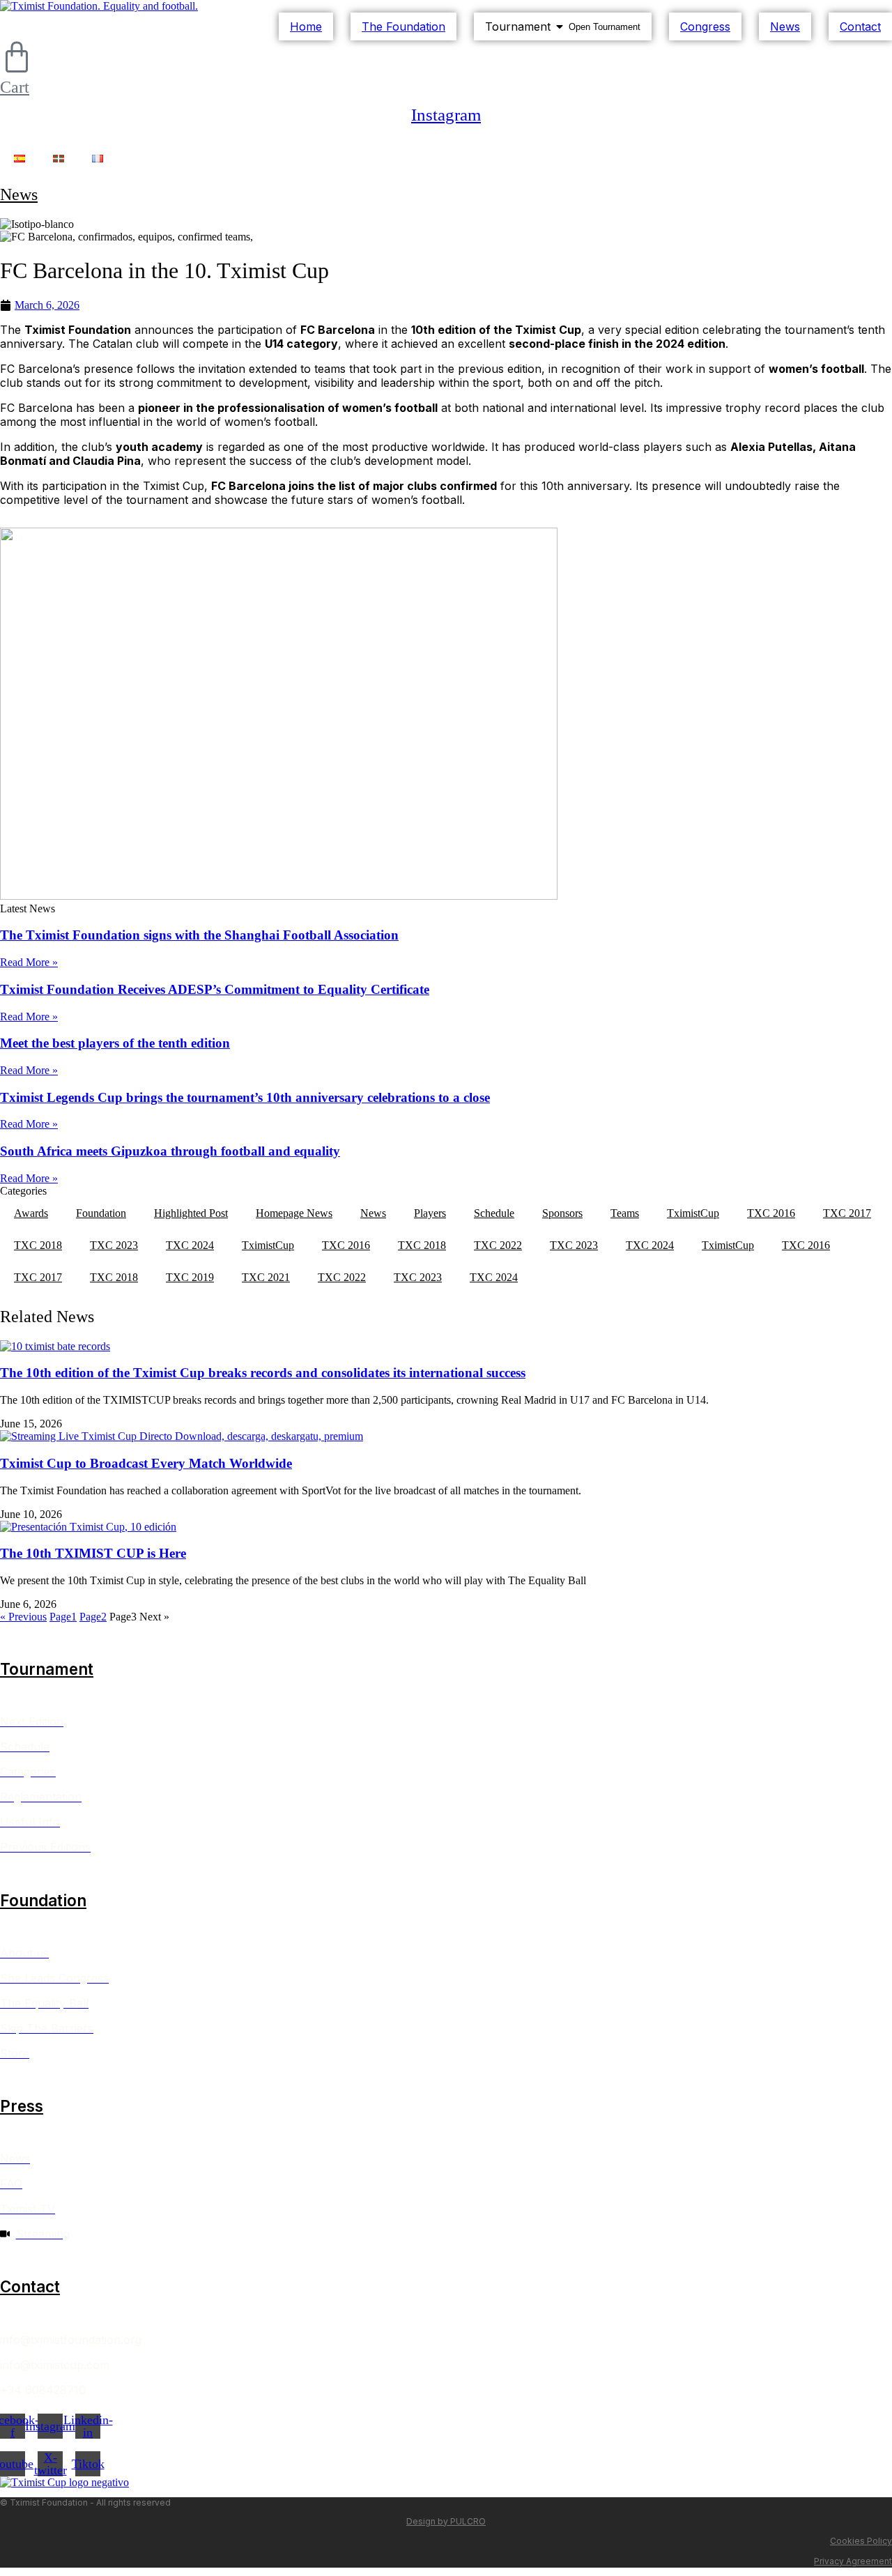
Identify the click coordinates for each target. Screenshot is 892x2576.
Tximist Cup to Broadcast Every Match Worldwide (146, 1463)
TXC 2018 (38, 1245)
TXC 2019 (190, 1277)
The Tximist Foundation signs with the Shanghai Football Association (199, 935)
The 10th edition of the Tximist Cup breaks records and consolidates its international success (263, 1373)
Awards (31, 1213)
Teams (625, 1213)
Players (430, 1213)
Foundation (101, 1213)
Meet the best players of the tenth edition (115, 1043)
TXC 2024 (190, 1245)
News (19, 194)
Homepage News (294, 1213)
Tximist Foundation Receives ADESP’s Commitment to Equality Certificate (215, 989)
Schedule (494, 1213)
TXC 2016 (771, 1213)
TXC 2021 (266, 1277)
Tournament (47, 1669)
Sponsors (562, 1213)
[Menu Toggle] (446, 139)
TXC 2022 (498, 1245)
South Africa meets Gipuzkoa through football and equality (170, 1151)
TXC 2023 (114, 1245)
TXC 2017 (847, 1213)
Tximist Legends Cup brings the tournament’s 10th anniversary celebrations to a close (245, 1097)
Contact (30, 2286)
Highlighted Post (191, 1213)
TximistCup (693, 1213)
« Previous (23, 1617)
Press (22, 2106)
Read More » (29, 962)
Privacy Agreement (853, 2561)
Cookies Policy (861, 2541)
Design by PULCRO (446, 2521)
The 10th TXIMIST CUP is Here (93, 1553)
